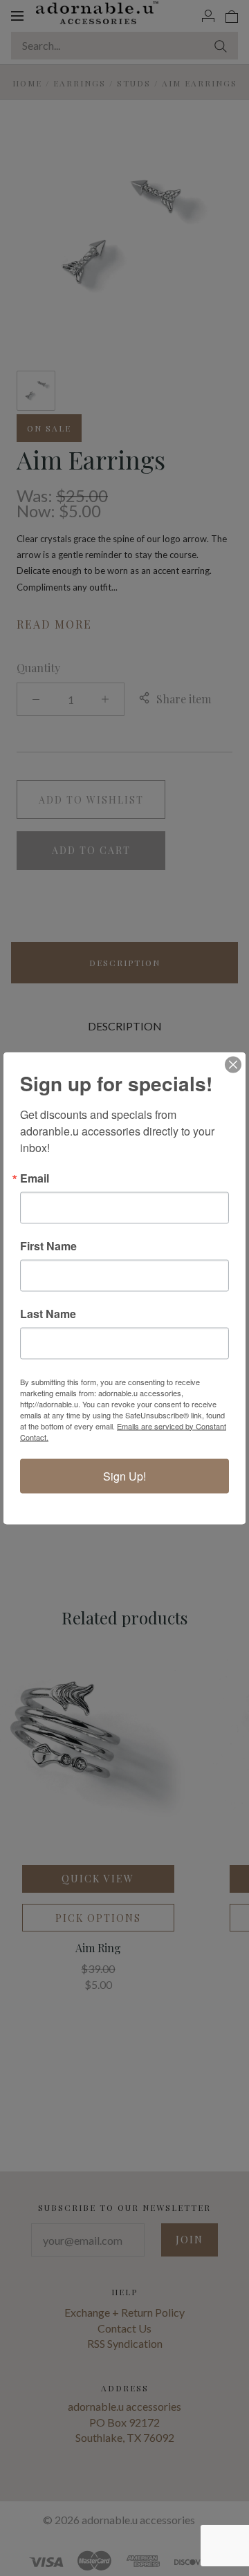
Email (35, 1178)
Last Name (48, 1313)
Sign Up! (124, 1475)
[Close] (233, 1064)
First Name (48, 1245)
